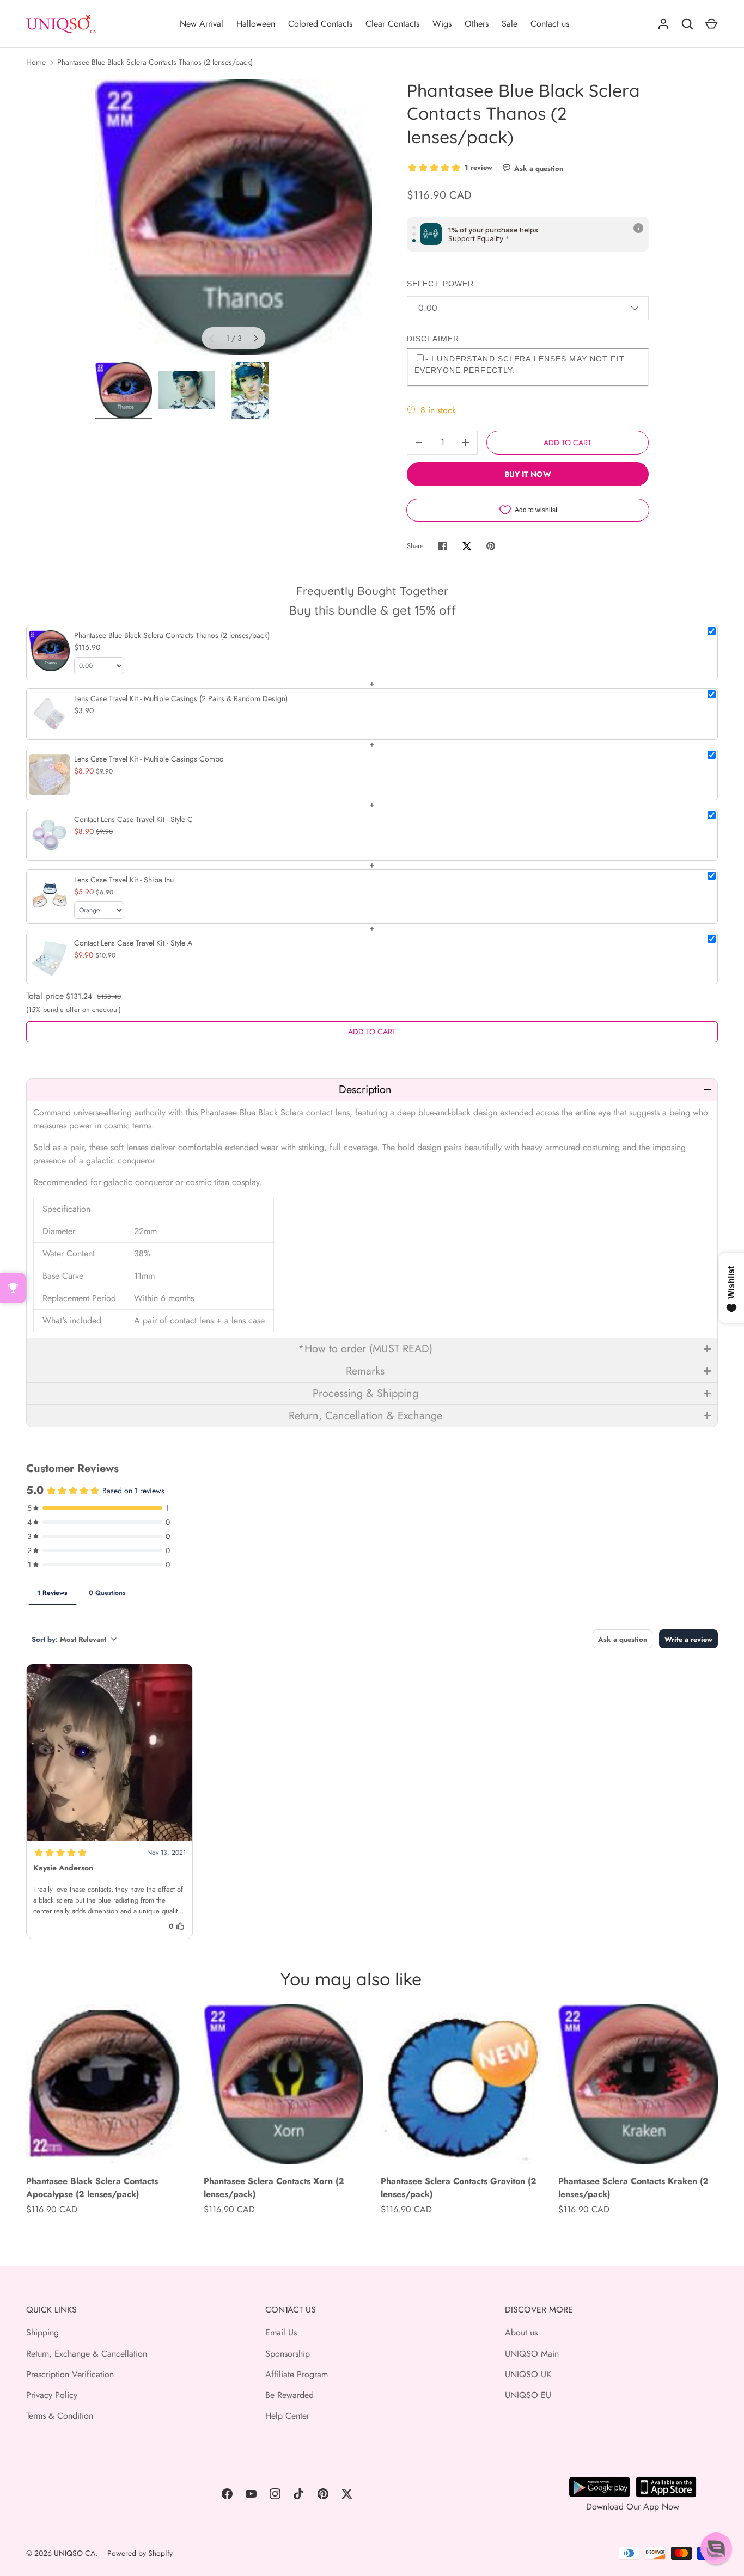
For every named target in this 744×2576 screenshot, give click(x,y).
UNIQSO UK (528, 2374)
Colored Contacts (320, 24)
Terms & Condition (60, 2416)
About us (521, 2332)
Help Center (287, 2416)
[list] (234, 217)
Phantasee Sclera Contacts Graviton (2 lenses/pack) (459, 2188)
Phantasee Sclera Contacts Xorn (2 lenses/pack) (274, 2188)
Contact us (550, 24)
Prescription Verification (70, 2374)
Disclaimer (433, 339)
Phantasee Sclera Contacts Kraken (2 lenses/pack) (633, 2188)
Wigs (442, 24)
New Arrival (202, 24)
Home (36, 62)
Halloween (256, 24)
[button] (372, 1090)
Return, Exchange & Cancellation (87, 2354)
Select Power (440, 284)
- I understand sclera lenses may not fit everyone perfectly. (520, 364)
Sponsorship (288, 2354)
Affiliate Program (297, 2374)
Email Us (281, 2332)
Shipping (42, 2332)
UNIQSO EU (528, 2395)
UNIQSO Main (532, 2354)
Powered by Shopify (140, 2553)
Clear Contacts (392, 24)
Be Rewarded (289, 2395)
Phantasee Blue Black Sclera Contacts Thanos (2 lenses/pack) (155, 62)
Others (477, 24)
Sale (510, 24)
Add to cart (568, 443)
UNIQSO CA (75, 2553)
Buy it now (528, 474)
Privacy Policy (52, 2395)
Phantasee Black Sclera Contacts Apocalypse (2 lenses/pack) (92, 2188)
